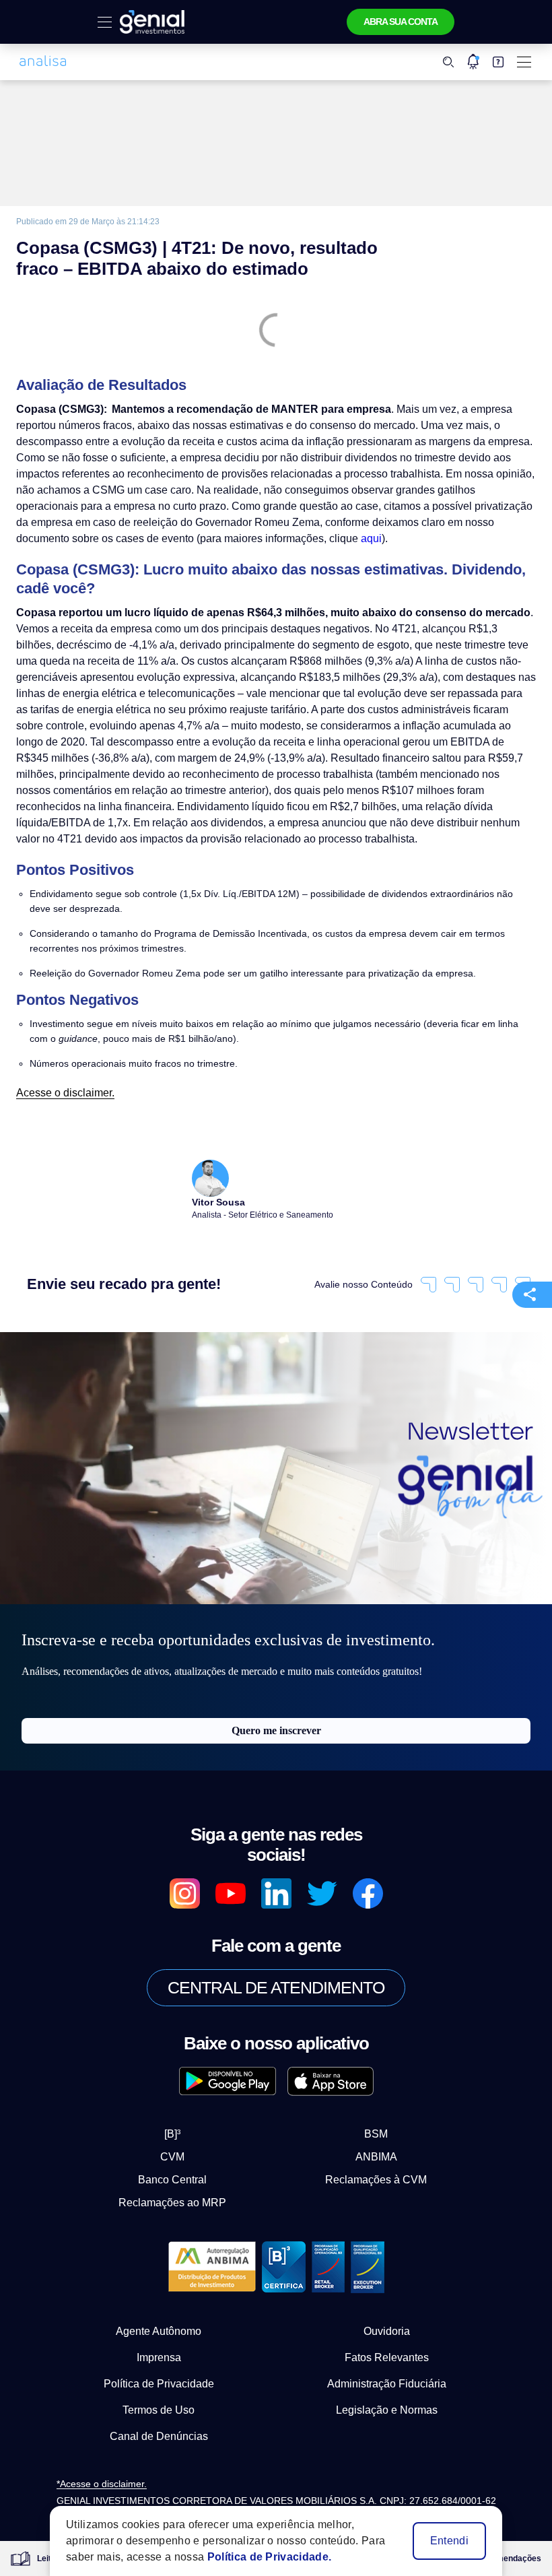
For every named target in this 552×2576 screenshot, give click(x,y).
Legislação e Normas (387, 2377)
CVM (184, 2124)
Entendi (450, 2541)
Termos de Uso (159, 2377)
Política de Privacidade (159, 2351)
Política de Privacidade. (257, 2557)
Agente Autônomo (159, 2299)
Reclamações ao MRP (184, 2170)
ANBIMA (365, 2124)
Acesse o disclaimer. (61, 1077)
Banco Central (184, 2147)
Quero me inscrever (276, 1718)
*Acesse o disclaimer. (102, 2452)
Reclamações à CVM (365, 2147)
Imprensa (159, 2325)
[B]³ (184, 2101)
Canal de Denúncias (159, 2404)
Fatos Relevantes (387, 2325)
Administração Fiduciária (387, 2351)
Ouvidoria (387, 2299)
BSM (365, 2101)
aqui (118, 538)
